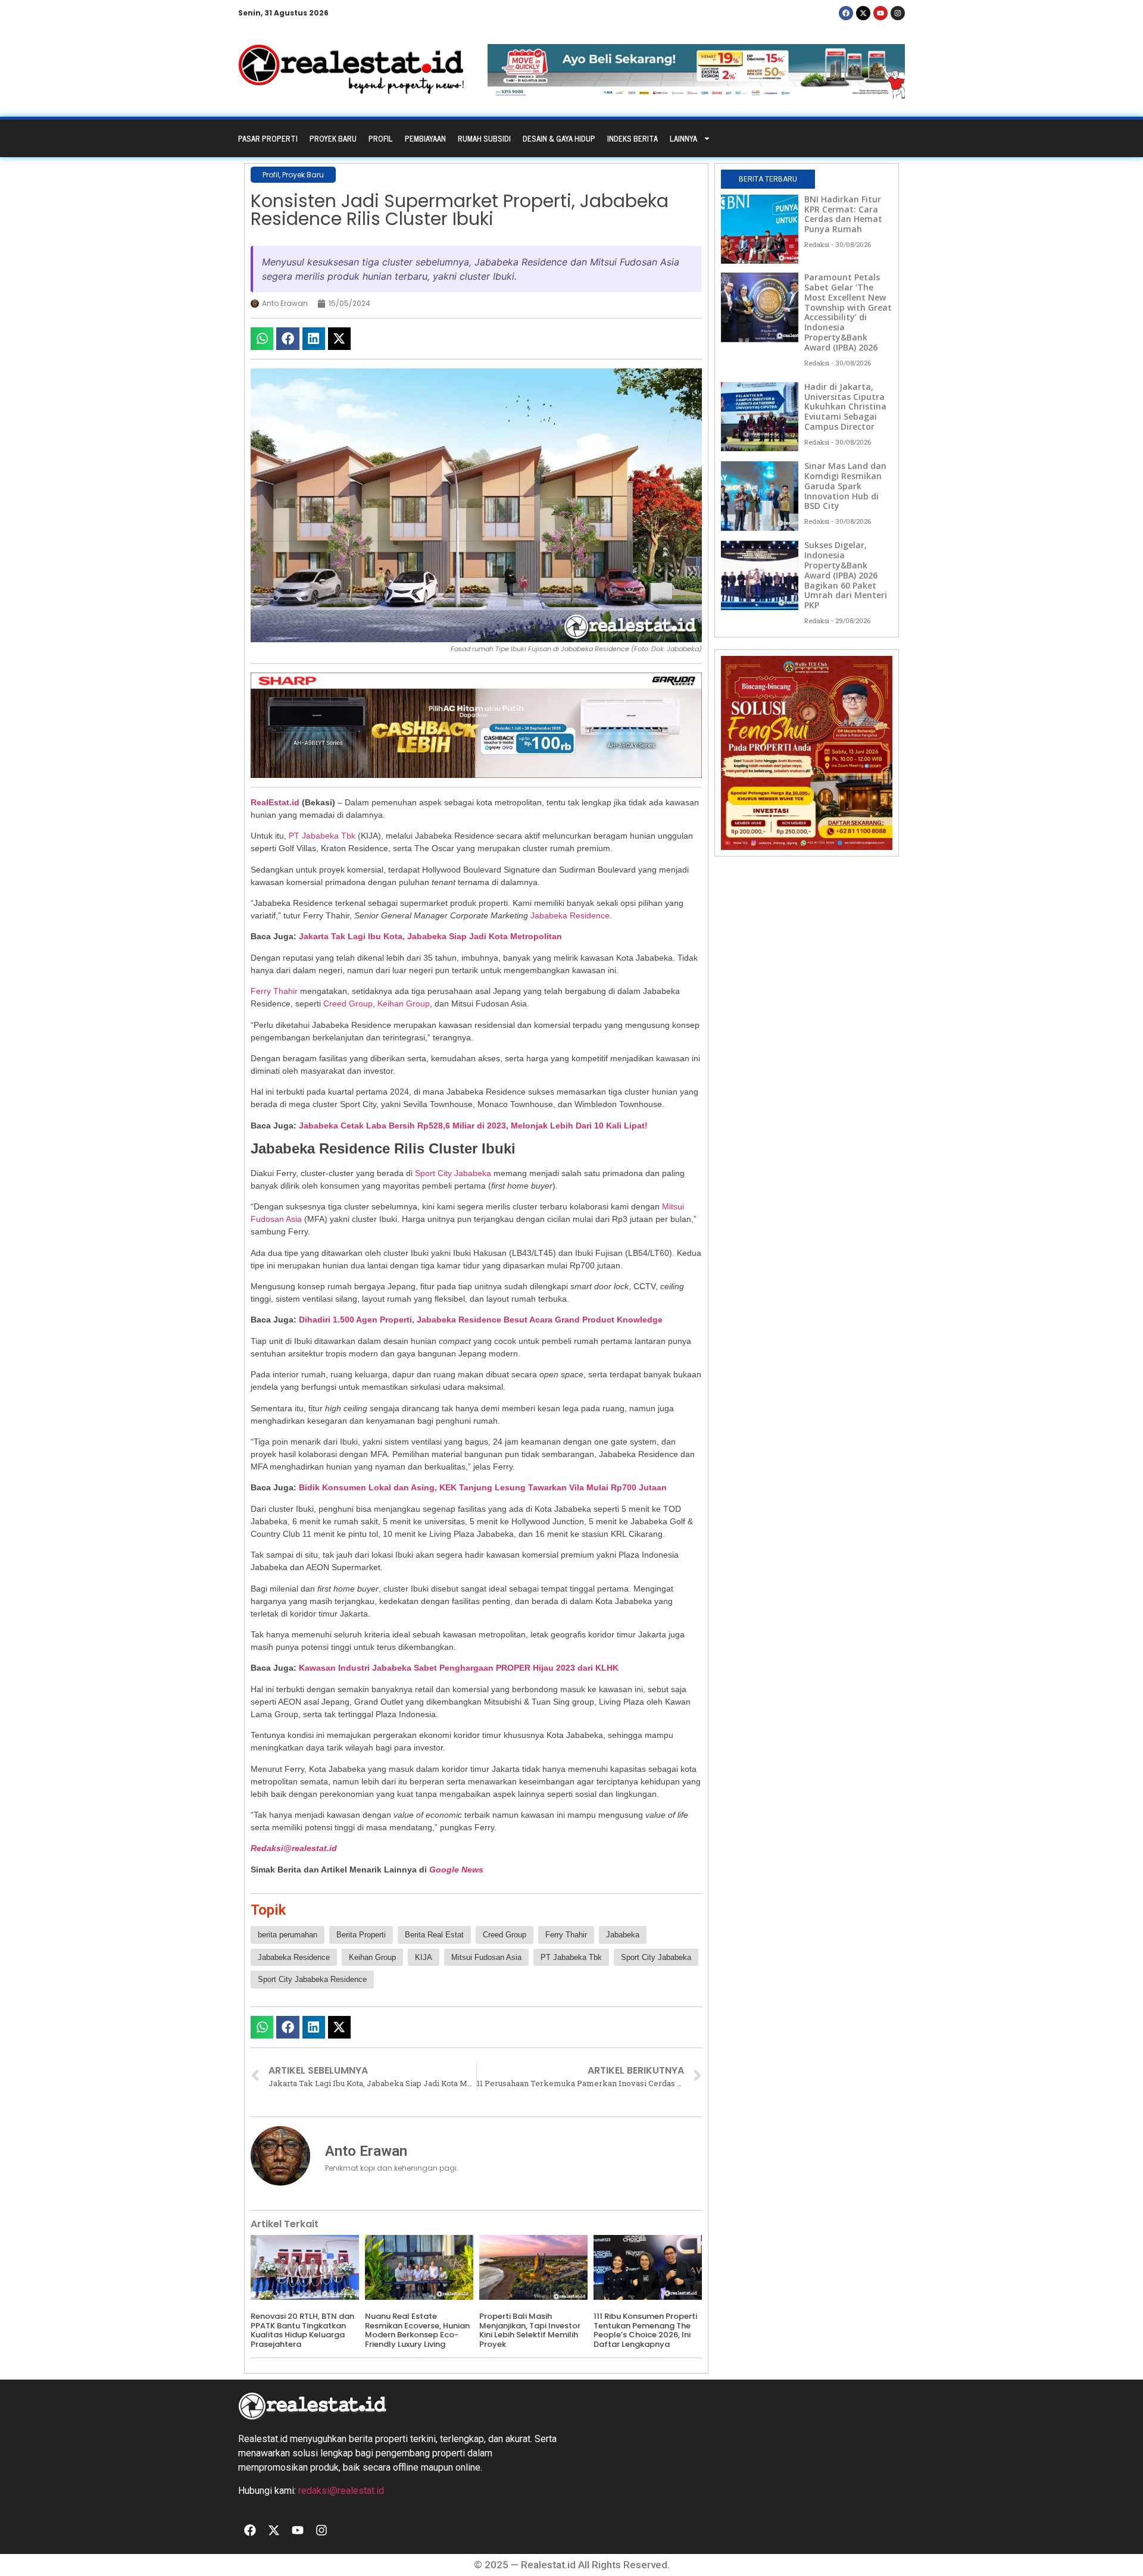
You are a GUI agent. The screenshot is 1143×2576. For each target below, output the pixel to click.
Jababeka (623, 1935)
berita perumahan (288, 1935)
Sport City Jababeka (453, 1173)
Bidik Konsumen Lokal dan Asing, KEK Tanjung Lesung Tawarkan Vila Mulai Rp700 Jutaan (483, 1487)
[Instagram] (898, 13)
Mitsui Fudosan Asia (486, 1957)
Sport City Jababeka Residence (312, 1979)
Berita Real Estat (434, 1935)
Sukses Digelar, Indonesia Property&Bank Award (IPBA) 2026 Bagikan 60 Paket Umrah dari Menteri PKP (846, 575)
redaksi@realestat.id (341, 2491)
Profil (381, 138)
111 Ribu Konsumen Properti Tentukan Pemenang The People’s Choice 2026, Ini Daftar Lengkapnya (645, 2330)
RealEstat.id (275, 802)
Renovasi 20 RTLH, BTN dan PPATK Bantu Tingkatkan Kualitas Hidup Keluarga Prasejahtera (302, 2330)
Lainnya (683, 138)
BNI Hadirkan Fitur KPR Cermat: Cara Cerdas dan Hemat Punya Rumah (843, 214)
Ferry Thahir (275, 991)
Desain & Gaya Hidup (559, 138)
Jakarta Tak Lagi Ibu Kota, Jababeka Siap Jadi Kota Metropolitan (430, 936)
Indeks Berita (633, 138)
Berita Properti (361, 1935)
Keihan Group (404, 1003)
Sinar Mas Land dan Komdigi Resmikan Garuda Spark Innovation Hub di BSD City (845, 486)
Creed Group (348, 1003)
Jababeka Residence (570, 915)
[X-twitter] (863, 13)
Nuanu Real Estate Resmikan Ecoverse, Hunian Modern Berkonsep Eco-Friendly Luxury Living (417, 2330)
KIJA (424, 1957)
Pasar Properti (268, 138)
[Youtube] (880, 13)
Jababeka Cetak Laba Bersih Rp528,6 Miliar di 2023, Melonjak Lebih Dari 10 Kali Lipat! (473, 1126)
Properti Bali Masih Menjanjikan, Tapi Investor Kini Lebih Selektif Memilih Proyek (530, 2330)
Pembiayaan (425, 138)
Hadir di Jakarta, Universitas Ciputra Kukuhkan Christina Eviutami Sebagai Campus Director (845, 407)
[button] (262, 339)
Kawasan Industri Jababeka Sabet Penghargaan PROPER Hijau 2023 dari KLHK (459, 1668)
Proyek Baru (333, 138)
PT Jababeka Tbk (322, 836)
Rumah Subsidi (484, 138)
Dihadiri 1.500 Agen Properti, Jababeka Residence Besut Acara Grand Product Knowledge (481, 1320)
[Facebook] (846, 13)
